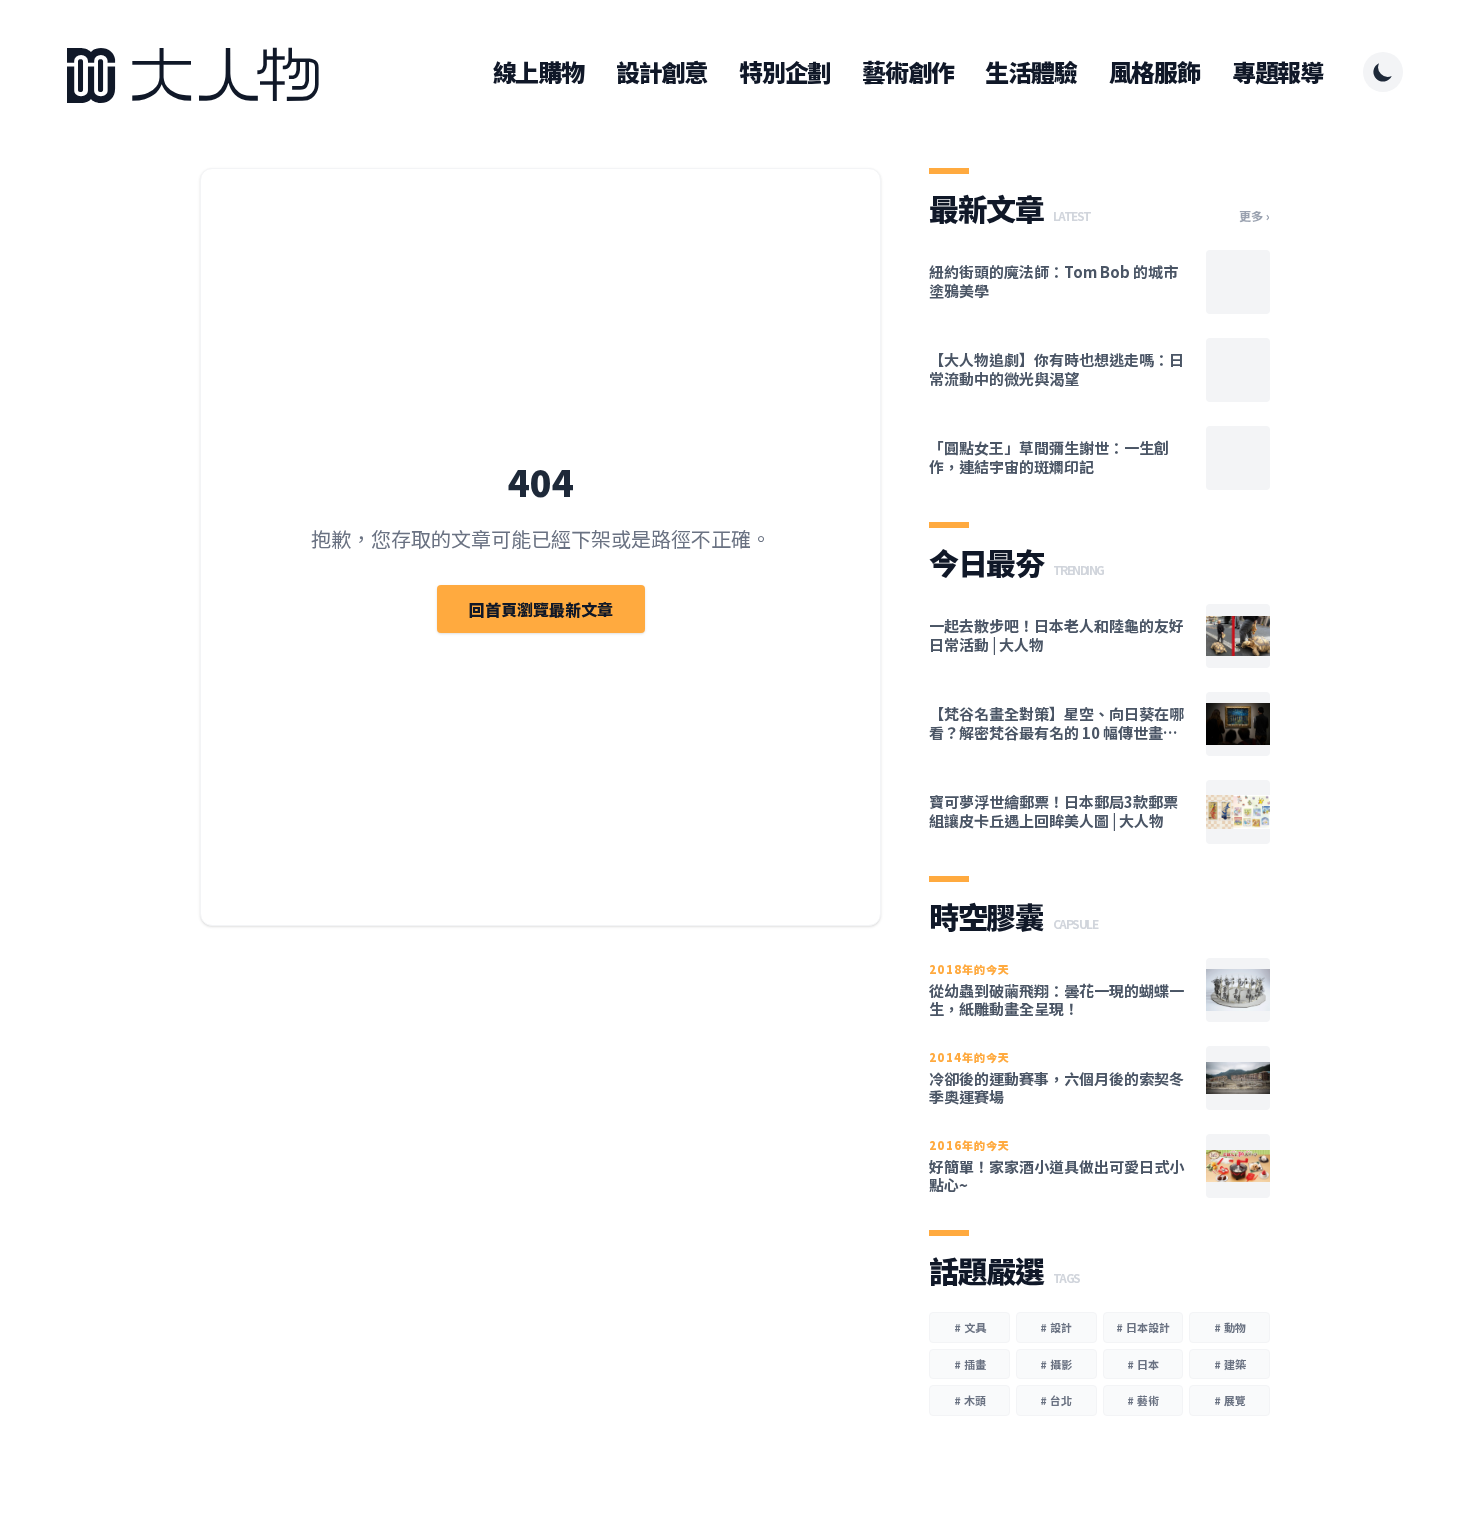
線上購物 (538, 72)
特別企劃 (784, 72)
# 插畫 (970, 1364)
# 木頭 (970, 1400)
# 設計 (1056, 1327)
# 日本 (1143, 1364)
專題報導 (1277, 72)
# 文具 (970, 1327)
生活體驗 (1030, 72)
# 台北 (1056, 1400)
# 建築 (1230, 1364)
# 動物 (1230, 1327)
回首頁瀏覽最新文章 (541, 609)
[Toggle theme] (1383, 72)
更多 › (1254, 216)
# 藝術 (1143, 1400)
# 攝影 (1056, 1364)
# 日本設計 (1143, 1327)
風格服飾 (1154, 72)
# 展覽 (1230, 1400)
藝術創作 (907, 72)
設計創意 (661, 72)
